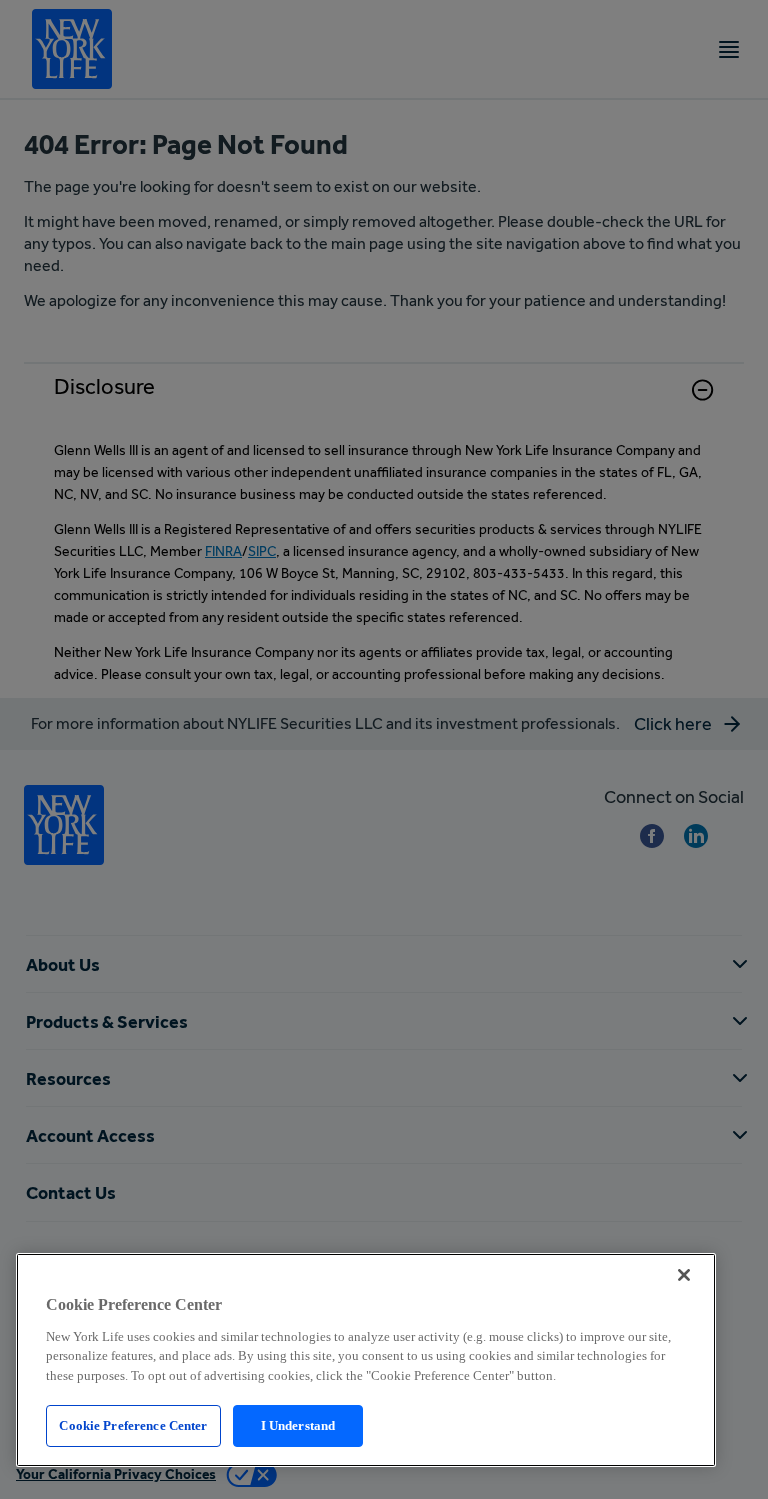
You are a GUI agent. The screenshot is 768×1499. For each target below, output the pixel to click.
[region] (366, 1360)
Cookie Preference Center (133, 1425)
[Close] (684, 1275)
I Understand (298, 1425)
